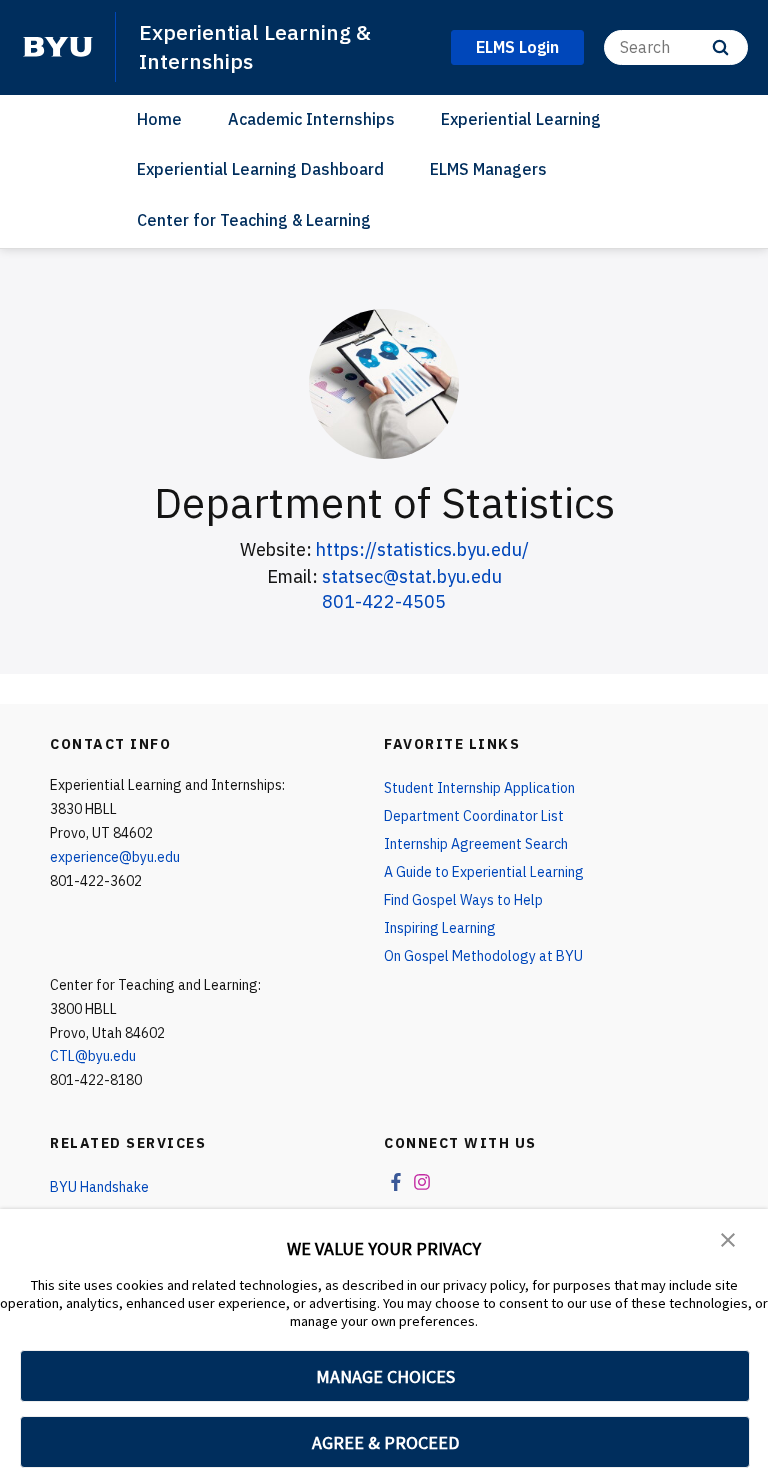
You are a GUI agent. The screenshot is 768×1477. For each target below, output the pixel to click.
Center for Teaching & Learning (254, 220)
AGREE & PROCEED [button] (385, 1442)
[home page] (58, 47)
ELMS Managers (488, 169)
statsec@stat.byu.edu (412, 576)
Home (159, 119)
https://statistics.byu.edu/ (422, 549)
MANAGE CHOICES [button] (385, 1376)
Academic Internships (311, 119)
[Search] (720, 47)
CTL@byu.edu (93, 1056)
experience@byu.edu (115, 857)
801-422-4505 (384, 601)
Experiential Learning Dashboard (260, 169)
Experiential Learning (521, 119)
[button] (728, 1238)
